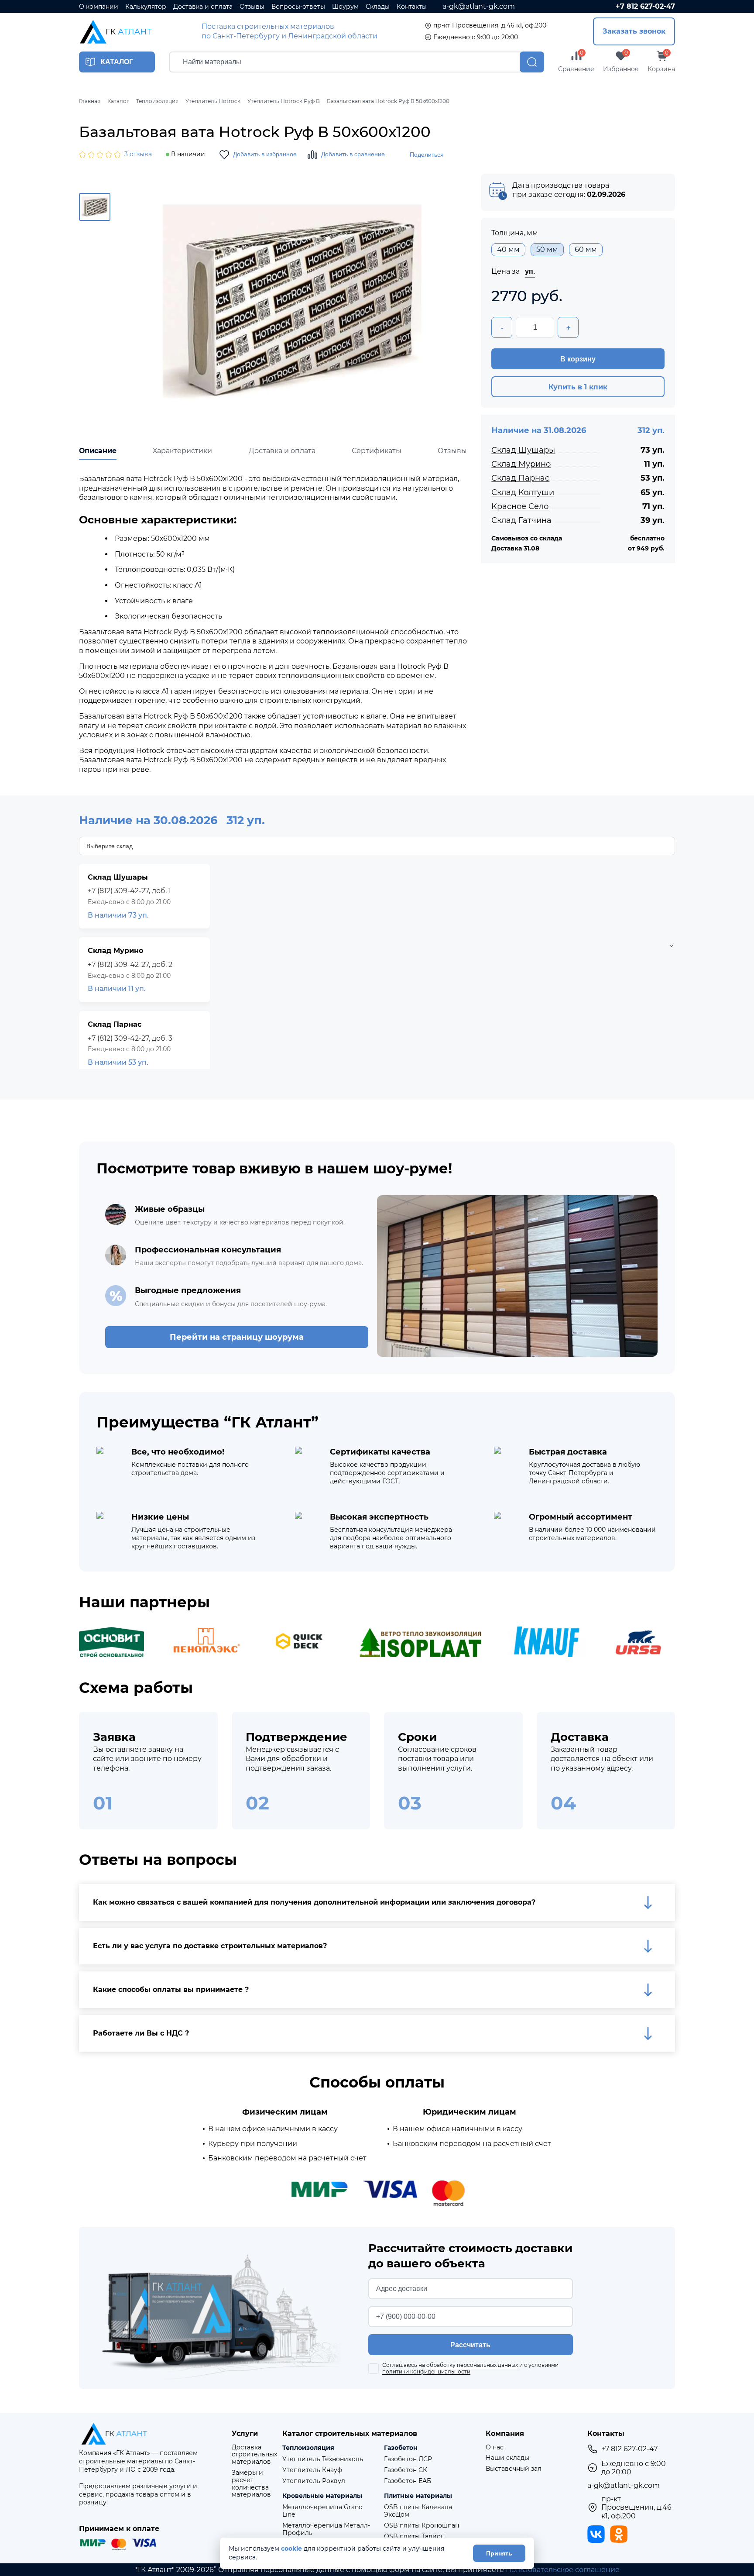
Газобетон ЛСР (408, 2459)
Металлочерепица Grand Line (322, 2511)
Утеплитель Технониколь (323, 2459)
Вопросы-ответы (298, 7)
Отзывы (252, 7)
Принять (499, 2553)
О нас (495, 2447)
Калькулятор (146, 7)
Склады (378, 7)
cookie (291, 2549)
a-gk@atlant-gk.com (479, 6)
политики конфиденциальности (426, 2371)
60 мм (586, 249)
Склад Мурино (521, 464)
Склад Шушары (523, 450)
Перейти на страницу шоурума (237, 1337)
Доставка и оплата (203, 7)
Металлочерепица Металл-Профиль (326, 2529)
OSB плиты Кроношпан (422, 2526)
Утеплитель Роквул (314, 2481)
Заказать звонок (634, 31)
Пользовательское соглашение (563, 2570)
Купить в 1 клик (578, 387)
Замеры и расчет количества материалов (251, 2484)
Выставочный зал (514, 2469)
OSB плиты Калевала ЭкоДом (418, 2511)
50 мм (547, 249)
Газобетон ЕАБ (408, 2481)
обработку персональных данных (472, 2365)
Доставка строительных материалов (254, 2455)
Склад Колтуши (523, 492)
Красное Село (520, 506)
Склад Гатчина (521, 520)
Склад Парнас (520, 478)
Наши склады (507, 2458)
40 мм (508, 249)
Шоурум (345, 7)
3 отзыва (138, 154)
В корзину (578, 359)
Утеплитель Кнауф (312, 2470)
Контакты (412, 7)
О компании (99, 7)
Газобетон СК (406, 2470)
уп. (530, 271)
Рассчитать (470, 2345)
